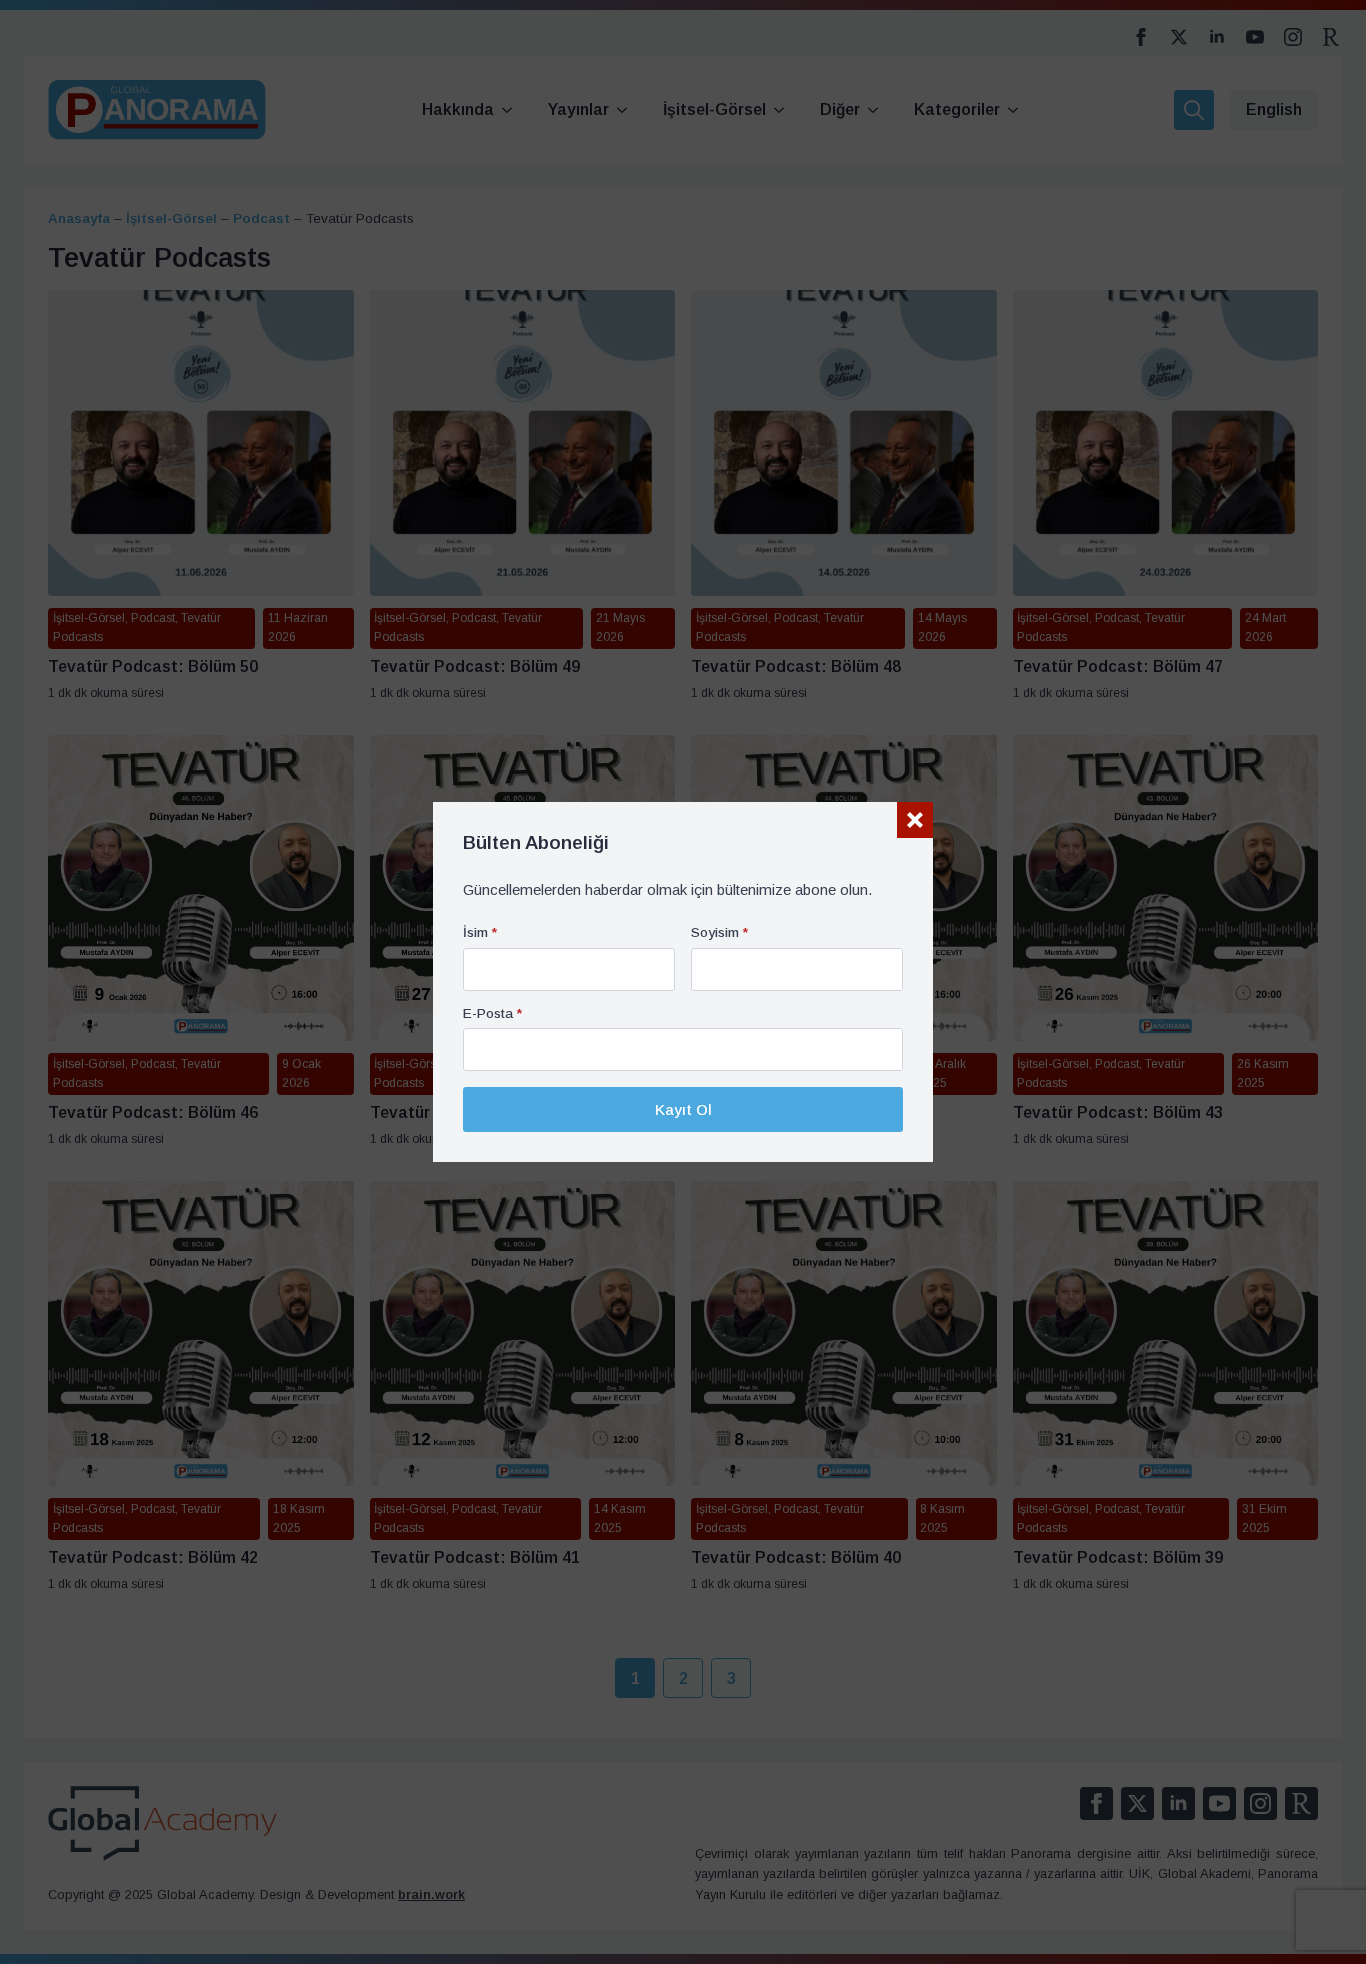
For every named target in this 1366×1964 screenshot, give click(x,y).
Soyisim (719, 933)
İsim (480, 933)
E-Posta (492, 1014)
